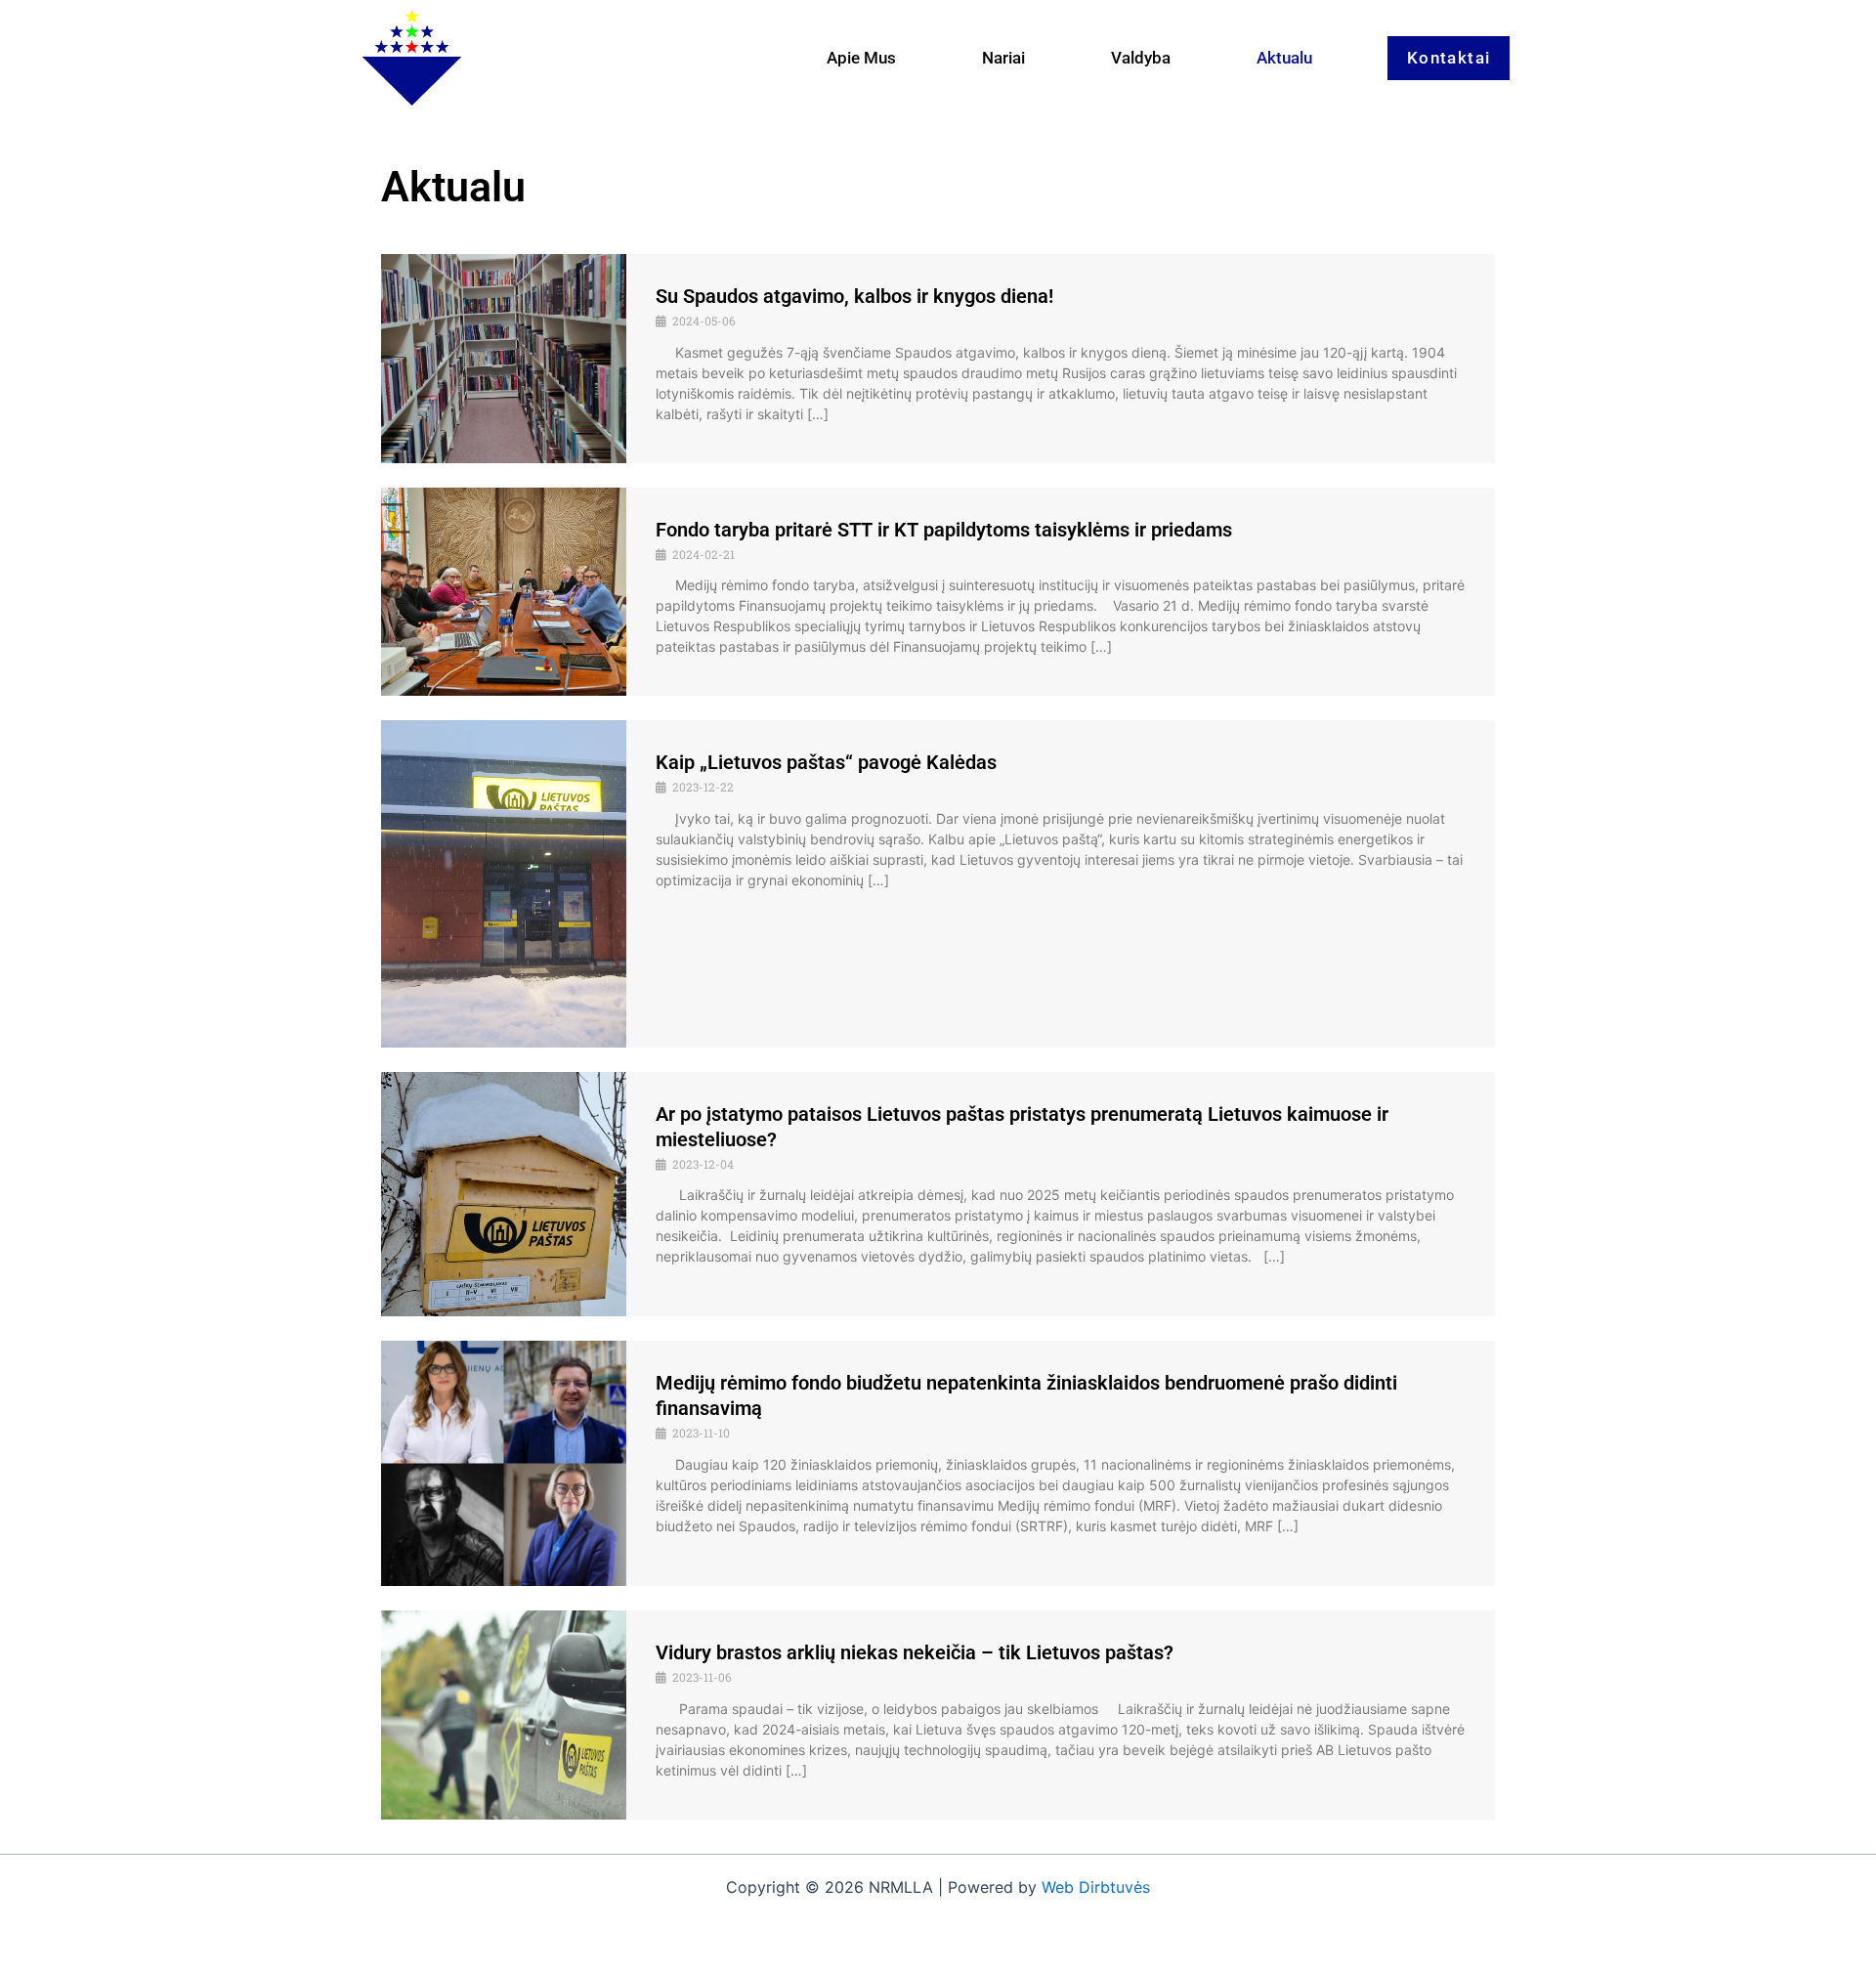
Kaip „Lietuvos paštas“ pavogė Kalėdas (826, 762)
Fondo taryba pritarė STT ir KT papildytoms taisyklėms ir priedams (944, 530)
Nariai (1003, 58)
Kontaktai (1449, 58)
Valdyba (1141, 58)
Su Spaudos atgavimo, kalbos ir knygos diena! (854, 296)
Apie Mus (861, 58)
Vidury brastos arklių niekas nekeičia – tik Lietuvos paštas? (915, 1652)
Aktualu (1284, 58)
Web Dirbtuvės (1096, 1887)
